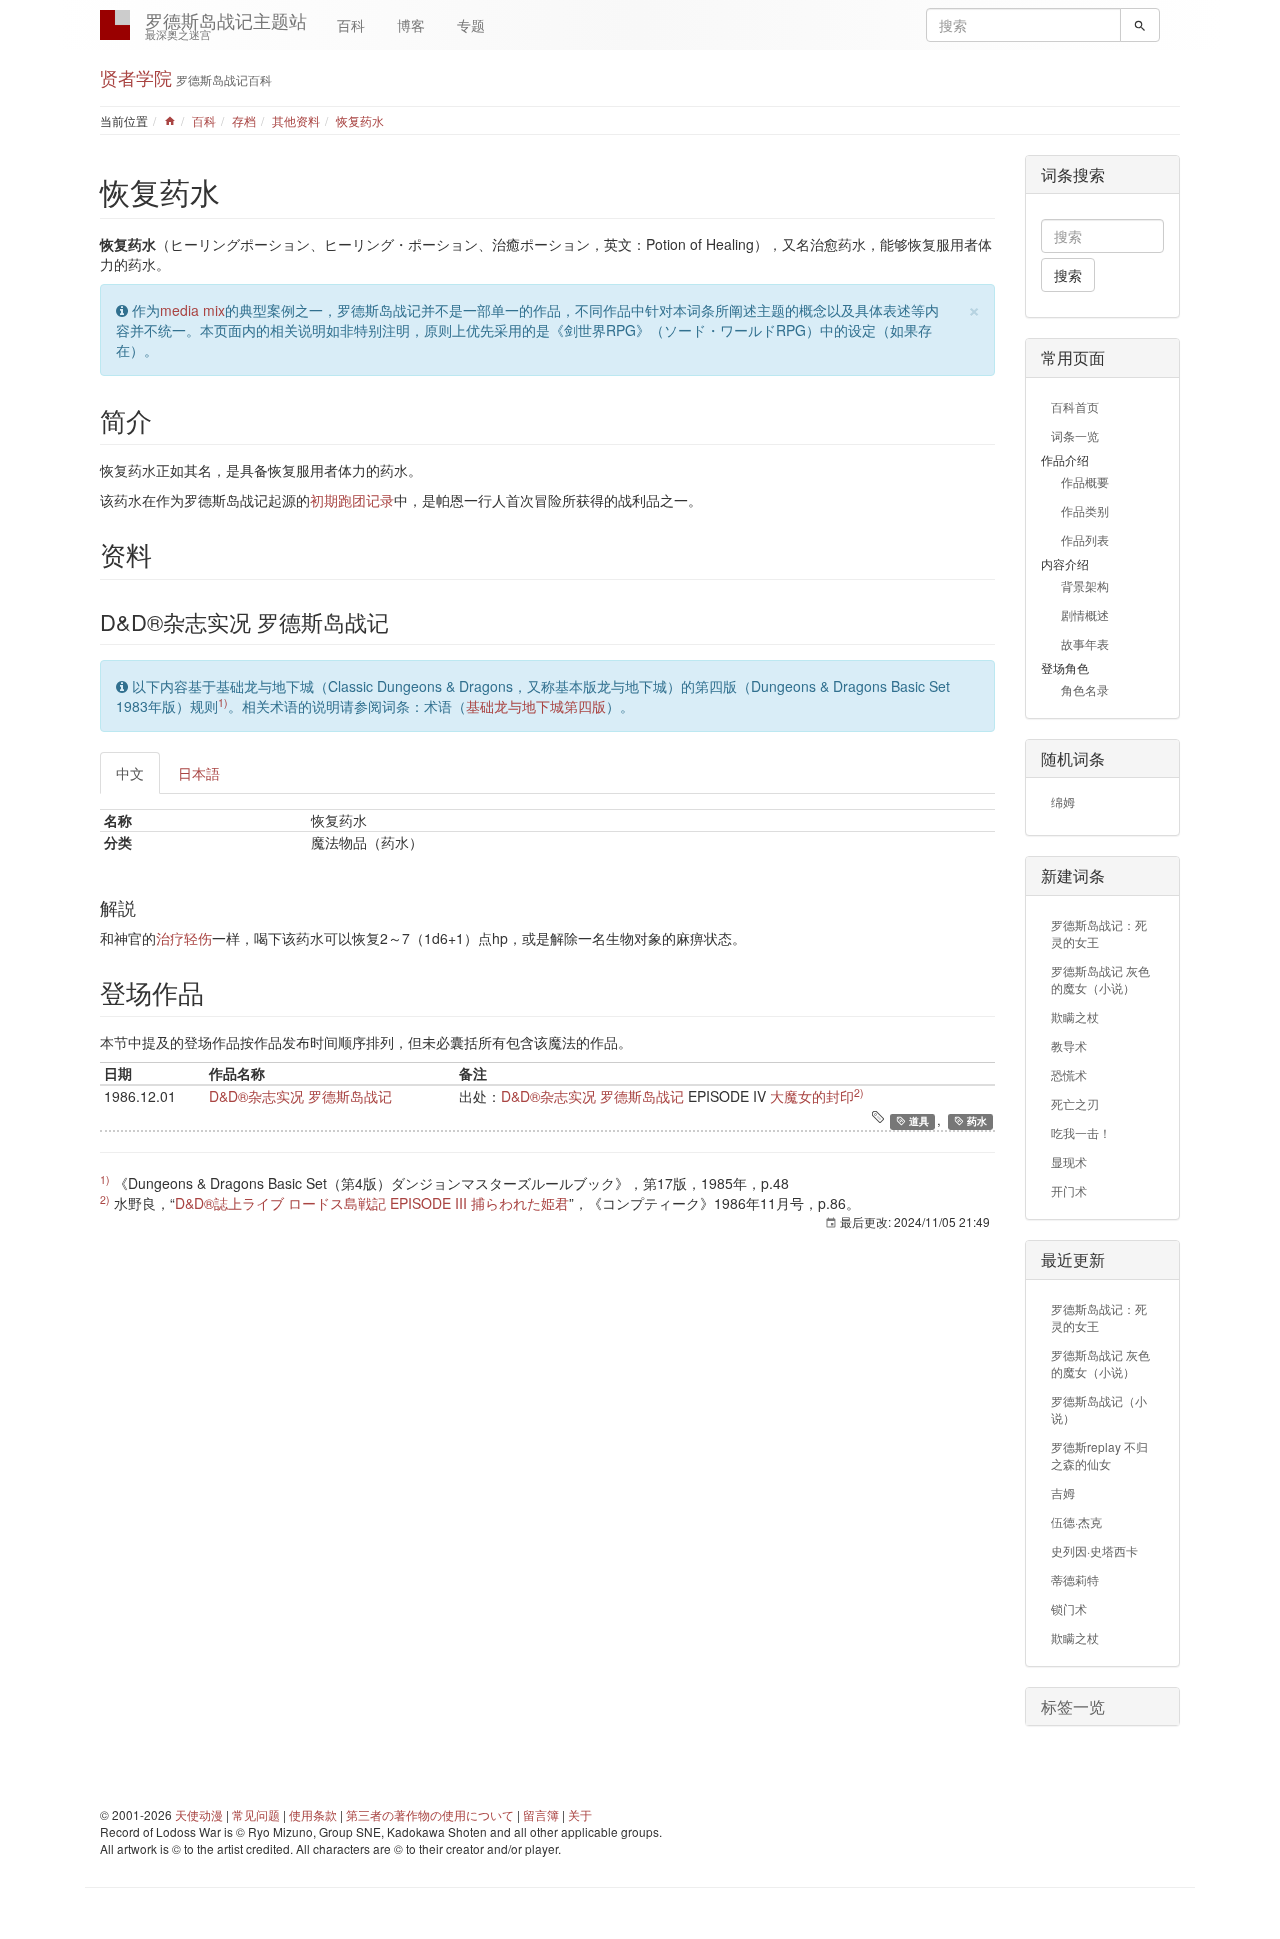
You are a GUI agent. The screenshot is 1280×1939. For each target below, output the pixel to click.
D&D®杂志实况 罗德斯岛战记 (300, 1096)
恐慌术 (1069, 1074)
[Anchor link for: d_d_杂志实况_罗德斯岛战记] (400, 621)
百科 (351, 25)
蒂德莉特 (1075, 1579)
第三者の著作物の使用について (430, 1814)
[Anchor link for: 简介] (165, 420)
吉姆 (1063, 1492)
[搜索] (1140, 25)
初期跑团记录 (352, 500)
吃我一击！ (1081, 1132)
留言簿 (541, 1814)
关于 (580, 1814)
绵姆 (1063, 801)
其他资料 (296, 120)
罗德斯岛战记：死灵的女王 (1099, 933)
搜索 (1068, 275)
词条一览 (1075, 435)
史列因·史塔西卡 (1094, 1550)
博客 (411, 25)
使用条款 (313, 1814)
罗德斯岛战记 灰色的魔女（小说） (1100, 979)
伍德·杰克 (1076, 1521)
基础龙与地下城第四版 (536, 706)
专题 (471, 25)
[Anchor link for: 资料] (165, 554)
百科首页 (1075, 406)
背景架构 (1085, 585)
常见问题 (256, 1814)
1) (223, 702)
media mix (192, 310)
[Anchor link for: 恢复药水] (235, 191)
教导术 (1069, 1045)
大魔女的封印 (812, 1096)
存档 (244, 120)
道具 (917, 1121)
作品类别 (1085, 510)
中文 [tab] (130, 773)
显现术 (1069, 1161)
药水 (975, 1121)
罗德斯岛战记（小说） (1099, 1409)
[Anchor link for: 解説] (145, 907)
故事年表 (1085, 643)
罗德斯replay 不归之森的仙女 (1099, 1455)
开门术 (1069, 1190)
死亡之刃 (1075, 1103)
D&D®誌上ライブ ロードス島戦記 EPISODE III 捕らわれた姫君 (372, 1203)
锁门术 (1069, 1608)
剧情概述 (1085, 614)
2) (859, 1092)
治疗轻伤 (184, 938)
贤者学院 (136, 77)
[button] (1102, 1707)
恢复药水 (360, 120)
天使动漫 (199, 1814)
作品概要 (1085, 481)
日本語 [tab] (199, 773)
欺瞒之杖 (1075, 1016)
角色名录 (1085, 689)
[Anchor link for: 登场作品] (217, 992)
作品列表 (1085, 539)
